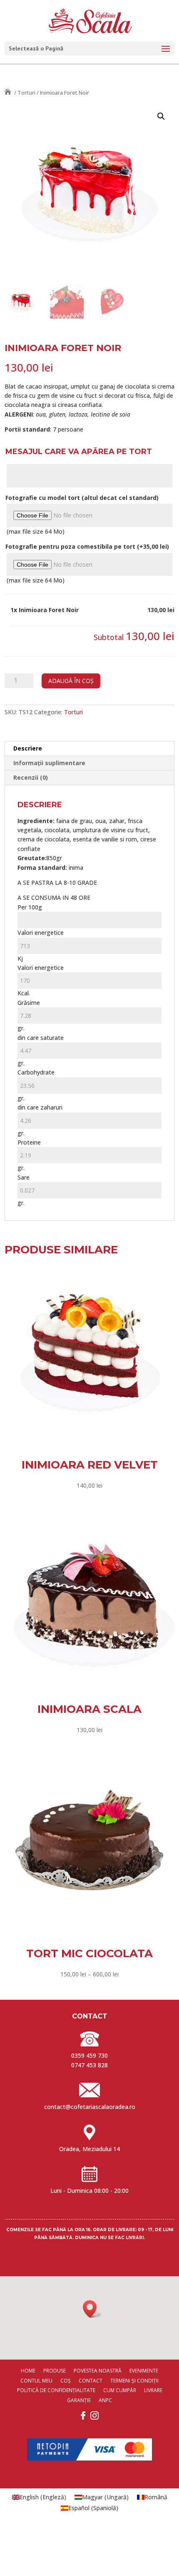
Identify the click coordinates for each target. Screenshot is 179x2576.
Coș (66, 2381)
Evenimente (144, 2371)
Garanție (79, 2400)
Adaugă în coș (71, 681)
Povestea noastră (98, 2371)
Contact (91, 2381)
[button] (161, 116)
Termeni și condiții (134, 2381)
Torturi (26, 93)
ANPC (105, 2400)
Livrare (153, 2390)
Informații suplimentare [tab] (49, 763)
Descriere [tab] (28, 748)
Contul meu (36, 2381)
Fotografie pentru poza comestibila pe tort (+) (87, 546)
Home (28, 2371)
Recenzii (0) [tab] (31, 777)
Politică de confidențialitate (56, 2390)
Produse (55, 2371)
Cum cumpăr (120, 2390)
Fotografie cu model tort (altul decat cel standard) (82, 498)
